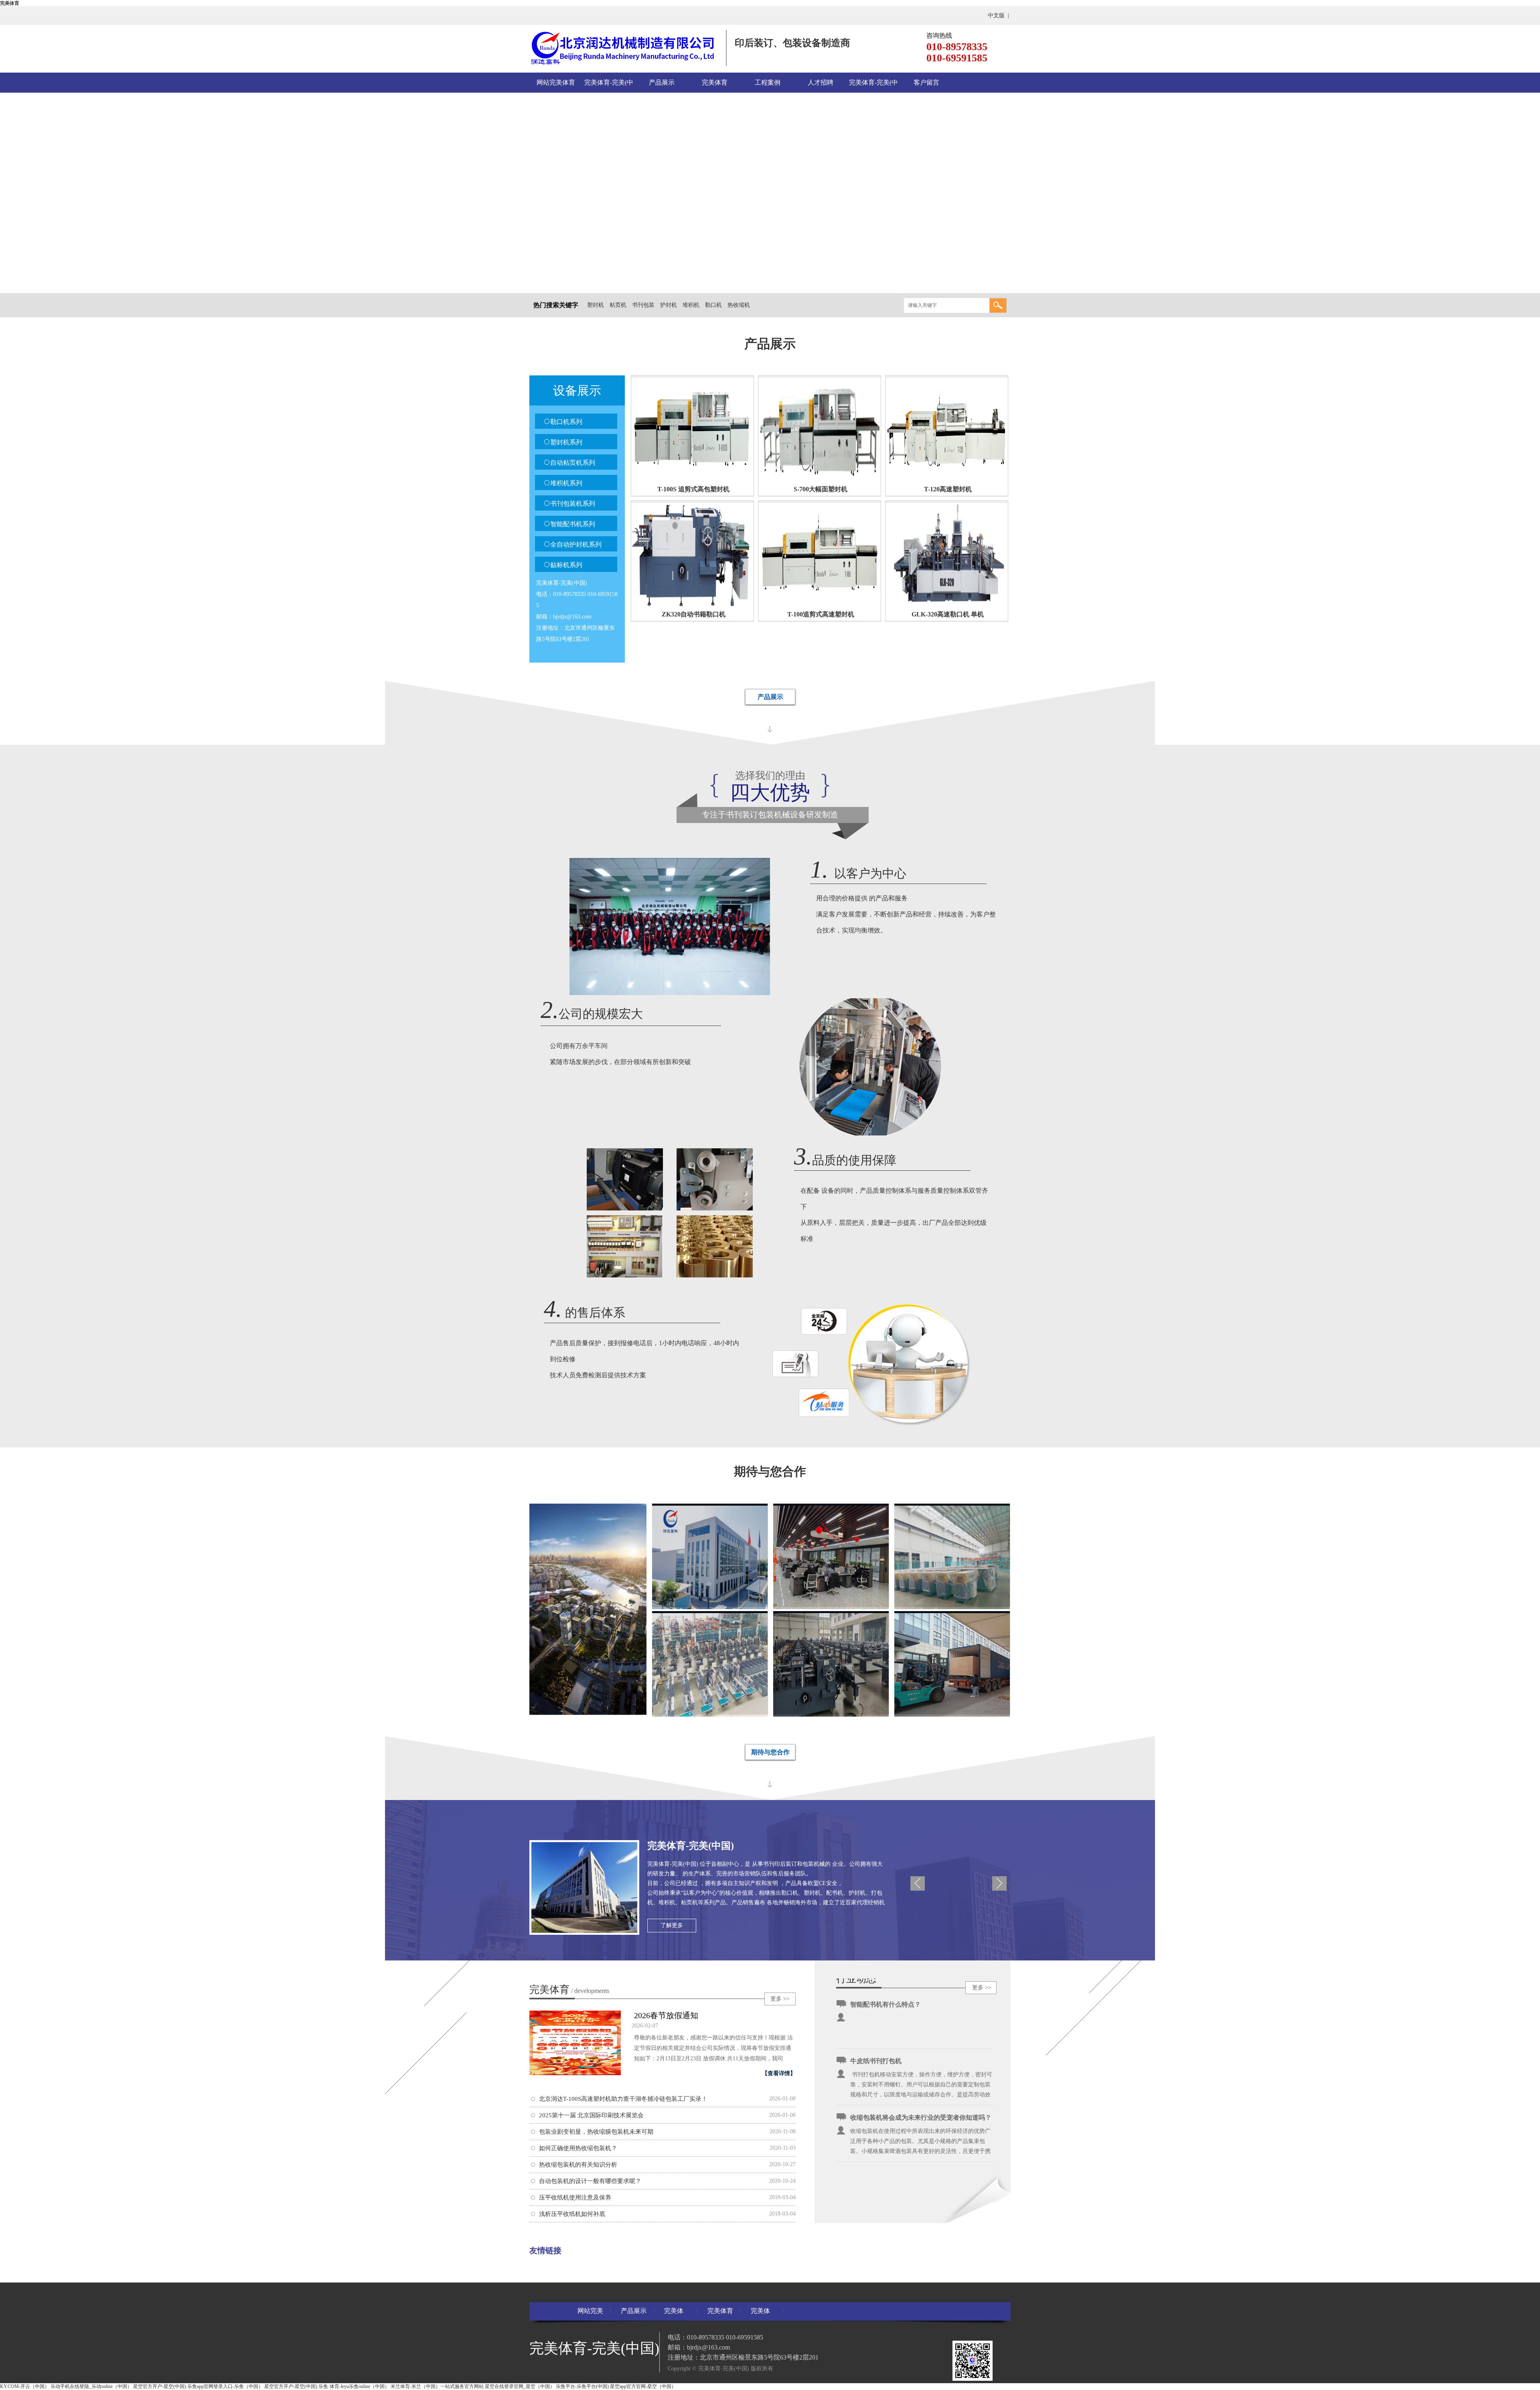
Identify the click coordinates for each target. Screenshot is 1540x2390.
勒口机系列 (566, 422)
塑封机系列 (566, 442)
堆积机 (691, 305)
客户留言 (926, 82)
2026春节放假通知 (666, 2015)
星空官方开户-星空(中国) (160, 2386)
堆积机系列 (566, 483)
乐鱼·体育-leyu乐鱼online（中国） (354, 2386)
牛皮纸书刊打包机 (876, 2061)
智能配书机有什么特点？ (885, 2004)
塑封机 (596, 305)
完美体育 (10, 3)
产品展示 (662, 82)
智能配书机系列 (573, 524)
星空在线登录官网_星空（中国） (520, 2386)
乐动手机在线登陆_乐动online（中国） (91, 2386)
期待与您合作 (770, 1752)
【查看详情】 (779, 2073)
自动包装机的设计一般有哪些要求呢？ (590, 2181)
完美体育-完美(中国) (609, 86)
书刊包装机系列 (573, 504)
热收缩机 (739, 305)
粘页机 (618, 305)
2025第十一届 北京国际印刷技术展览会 (591, 2115)
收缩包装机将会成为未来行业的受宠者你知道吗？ (921, 2117)
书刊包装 (643, 305)
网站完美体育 (556, 82)
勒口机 (713, 305)
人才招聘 (821, 82)
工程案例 (768, 82)
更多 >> (780, 1999)
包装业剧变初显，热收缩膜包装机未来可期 (596, 2132)
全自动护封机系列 (576, 544)
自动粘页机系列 (573, 463)
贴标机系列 (566, 565)
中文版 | (999, 15)
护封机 (669, 305)
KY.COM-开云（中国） (25, 2386)
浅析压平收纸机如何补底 (572, 2214)
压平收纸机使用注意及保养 (575, 2197)
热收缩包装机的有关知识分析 (578, 2165)
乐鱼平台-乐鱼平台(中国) (582, 2386)
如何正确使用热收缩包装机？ (578, 2148)
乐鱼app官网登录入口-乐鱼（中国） (225, 2386)
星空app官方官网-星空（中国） (643, 2386)
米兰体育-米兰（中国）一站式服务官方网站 (437, 2386)
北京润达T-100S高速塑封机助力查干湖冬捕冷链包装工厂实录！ (623, 2099)
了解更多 (672, 1925)
